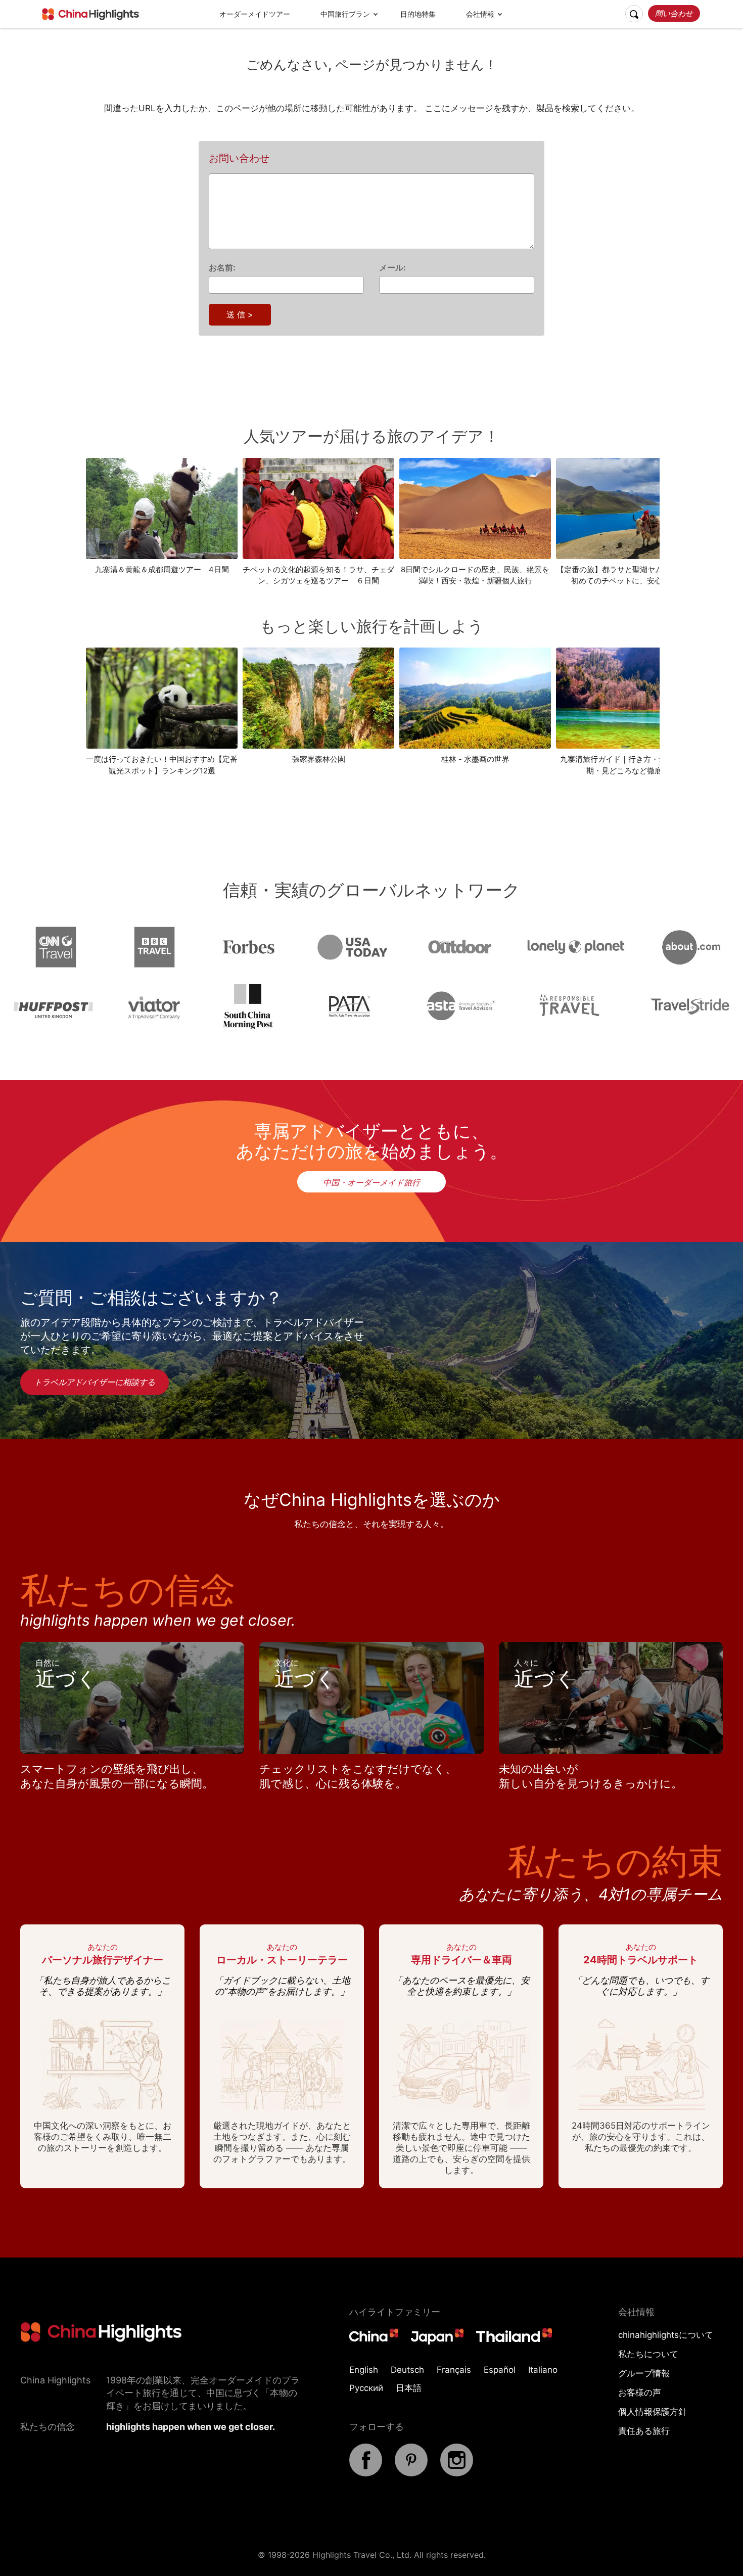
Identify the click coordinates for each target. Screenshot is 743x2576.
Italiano (543, 2370)
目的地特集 (418, 14)
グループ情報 (644, 2373)
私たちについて (648, 2354)
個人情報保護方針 (653, 2412)
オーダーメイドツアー (255, 14)
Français (454, 2370)
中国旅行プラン (345, 14)
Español (500, 2370)
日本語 (409, 2388)
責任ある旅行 (644, 2431)
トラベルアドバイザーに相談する (95, 1382)
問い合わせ (674, 13)
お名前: (222, 267)
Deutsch (407, 2370)
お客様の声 (640, 2393)
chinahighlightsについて (666, 2335)
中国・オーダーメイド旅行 (371, 1182)
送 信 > (240, 314)
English (364, 2370)
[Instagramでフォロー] (457, 2473)
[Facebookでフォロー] (366, 2473)
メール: (392, 267)
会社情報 (480, 14)
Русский (366, 2388)
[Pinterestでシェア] (411, 2473)
